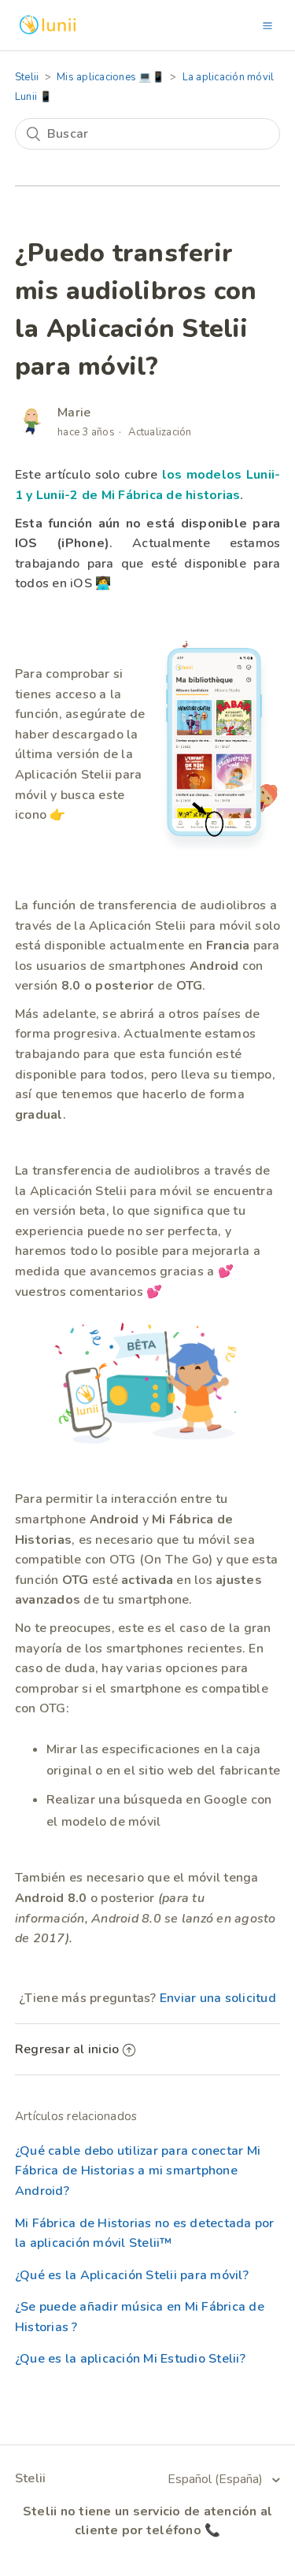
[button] (267, 25)
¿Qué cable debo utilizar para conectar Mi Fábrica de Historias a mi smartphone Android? (138, 2171)
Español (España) (217, 2479)
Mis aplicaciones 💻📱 (111, 77)
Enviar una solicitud (218, 1998)
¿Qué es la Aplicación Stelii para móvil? (132, 2275)
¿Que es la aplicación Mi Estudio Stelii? (130, 2359)
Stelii (27, 77)
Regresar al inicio (67, 2049)
